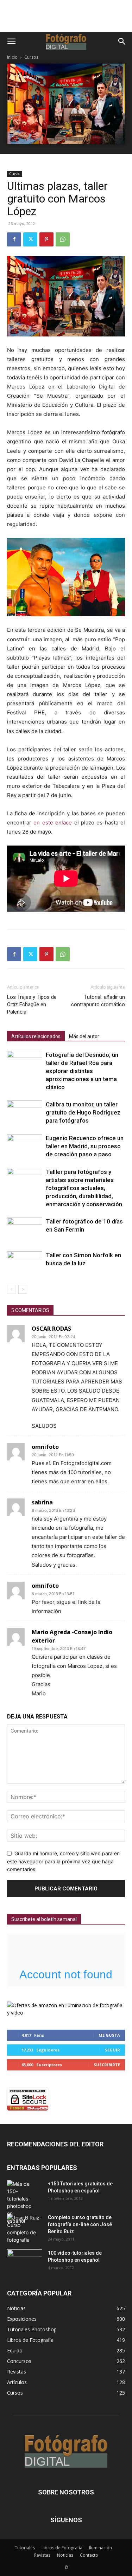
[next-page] (23, 1289)
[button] (11, 41)
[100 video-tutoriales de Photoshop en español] (25, 2260)
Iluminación (100, 2548)
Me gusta (109, 2035)
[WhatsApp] (63, 239)
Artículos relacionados (36, 1036)
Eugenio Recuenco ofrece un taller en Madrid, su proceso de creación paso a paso (85, 1146)
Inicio (12, 57)
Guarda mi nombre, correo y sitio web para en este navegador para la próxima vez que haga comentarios (63, 1861)
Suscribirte (107, 2065)
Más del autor (84, 1036)
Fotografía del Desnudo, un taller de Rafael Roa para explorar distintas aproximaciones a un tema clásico (82, 1071)
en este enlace (53, 823)
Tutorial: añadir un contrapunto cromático (98, 1001)
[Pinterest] (46, 239)
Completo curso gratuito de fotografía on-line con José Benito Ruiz (80, 2224)
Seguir (112, 2050)
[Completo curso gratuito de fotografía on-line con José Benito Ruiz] (25, 2229)
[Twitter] (30, 239)
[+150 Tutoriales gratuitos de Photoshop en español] (19, 2202)
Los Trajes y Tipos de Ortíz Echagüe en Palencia (32, 1004)
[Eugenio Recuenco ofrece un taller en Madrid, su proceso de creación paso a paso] (25, 1143)
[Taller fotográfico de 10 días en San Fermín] (25, 1241)
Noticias (65, 2555)
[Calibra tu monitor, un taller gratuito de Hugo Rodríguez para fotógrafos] (25, 1108)
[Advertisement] (66, 20)
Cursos (31, 57)
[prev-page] (11, 1289)
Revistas (42, 2555)
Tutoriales (25, 2548)
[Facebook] (14, 239)
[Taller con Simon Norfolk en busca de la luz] (25, 1265)
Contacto (89, 2555)
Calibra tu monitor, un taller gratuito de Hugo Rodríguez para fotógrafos (83, 1112)
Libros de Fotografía (62, 2548)
